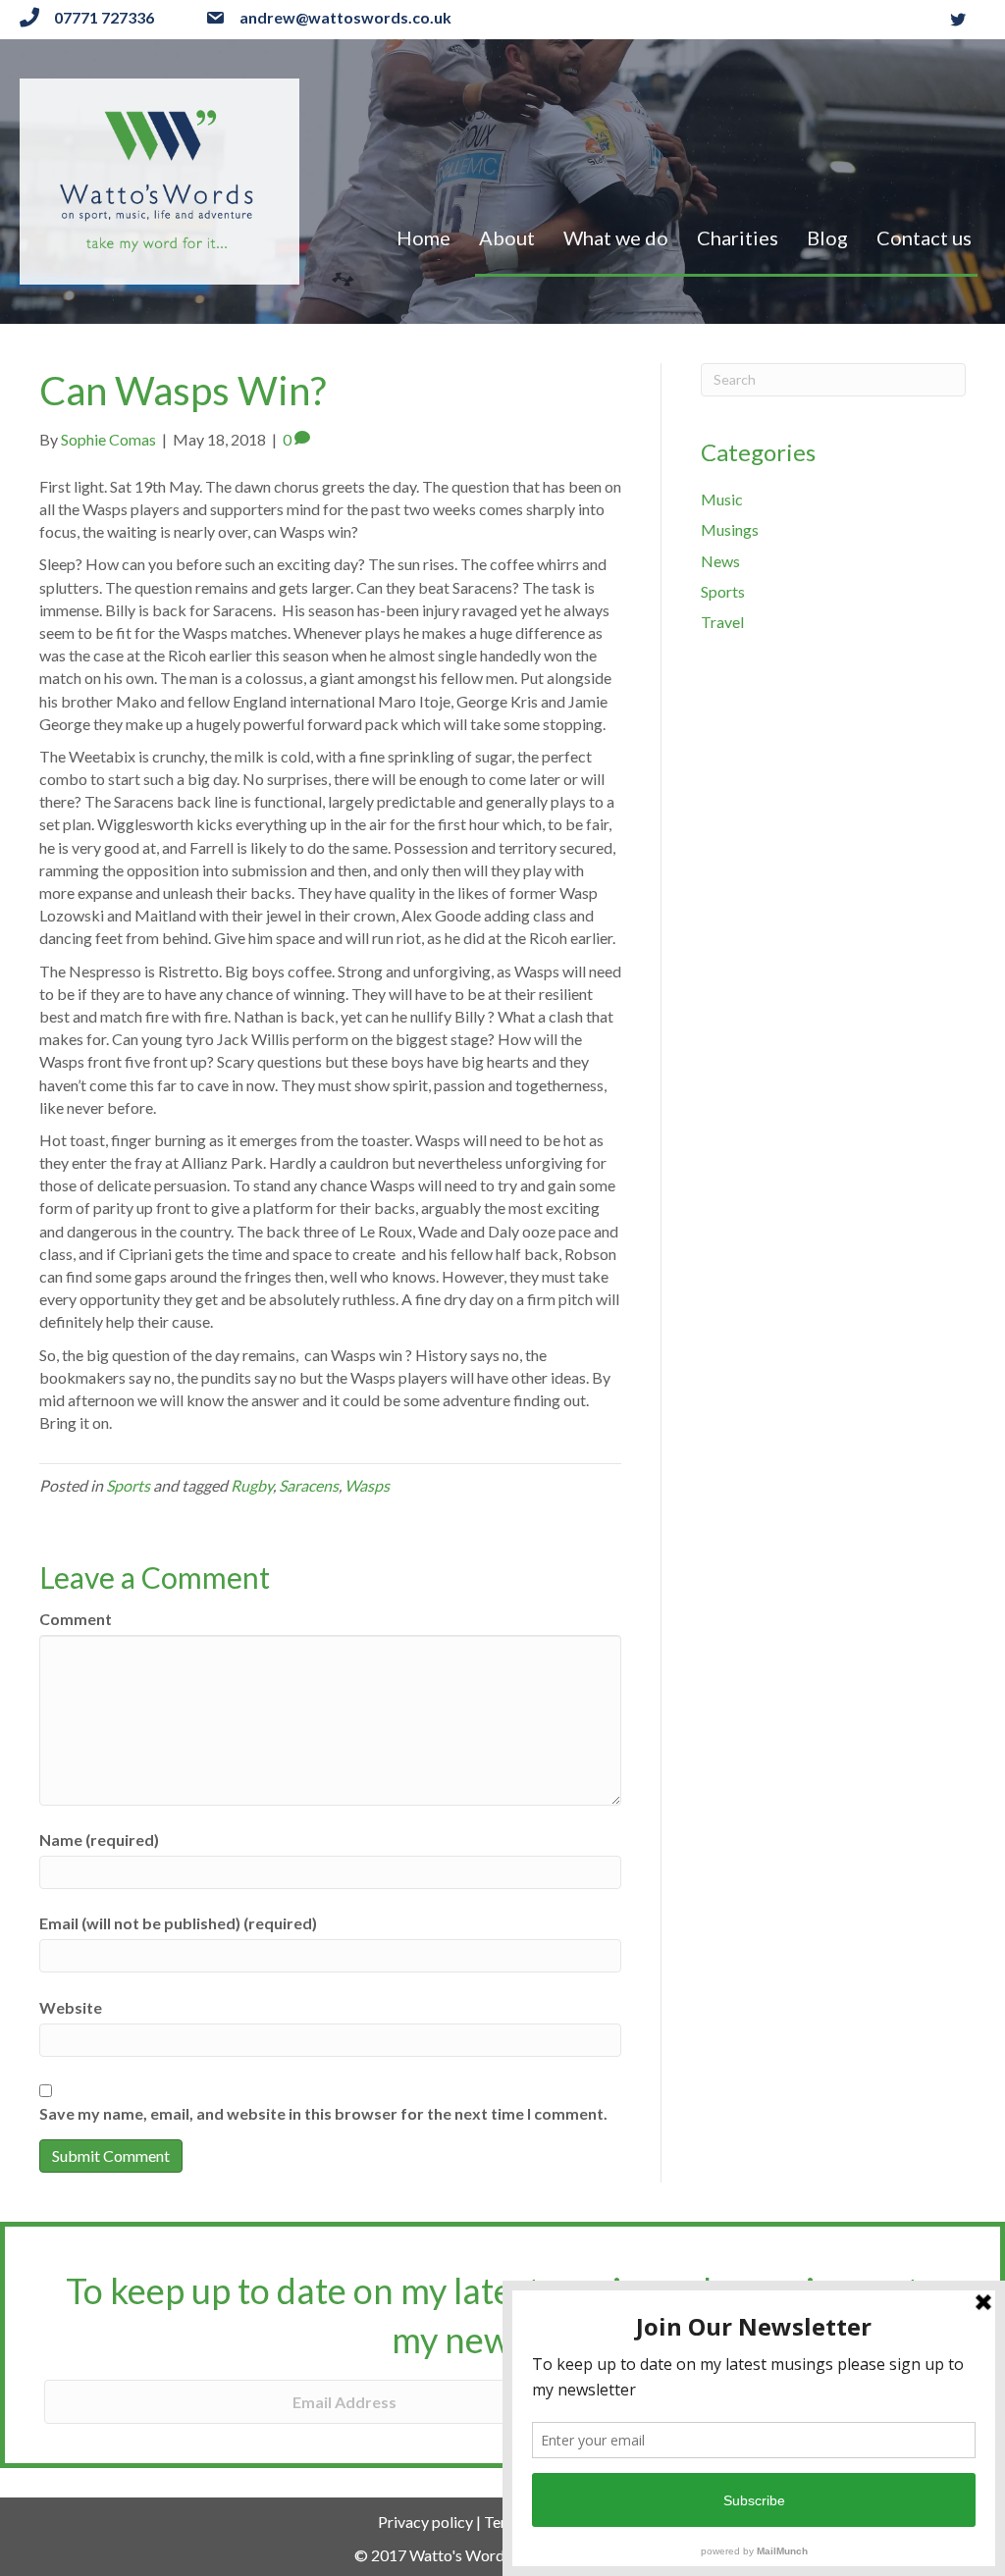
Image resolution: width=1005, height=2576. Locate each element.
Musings (730, 529)
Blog (827, 237)
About (507, 237)
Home (423, 237)
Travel (722, 622)
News (720, 561)
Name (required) (99, 1840)
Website (71, 2007)
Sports (128, 1485)
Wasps (367, 1485)
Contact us (924, 237)
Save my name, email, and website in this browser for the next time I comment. (323, 2113)
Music (722, 499)
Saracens (309, 1485)
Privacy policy (425, 2522)
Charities (738, 237)
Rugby (252, 1485)
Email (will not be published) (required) (178, 1923)
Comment (76, 1619)
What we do (616, 237)
